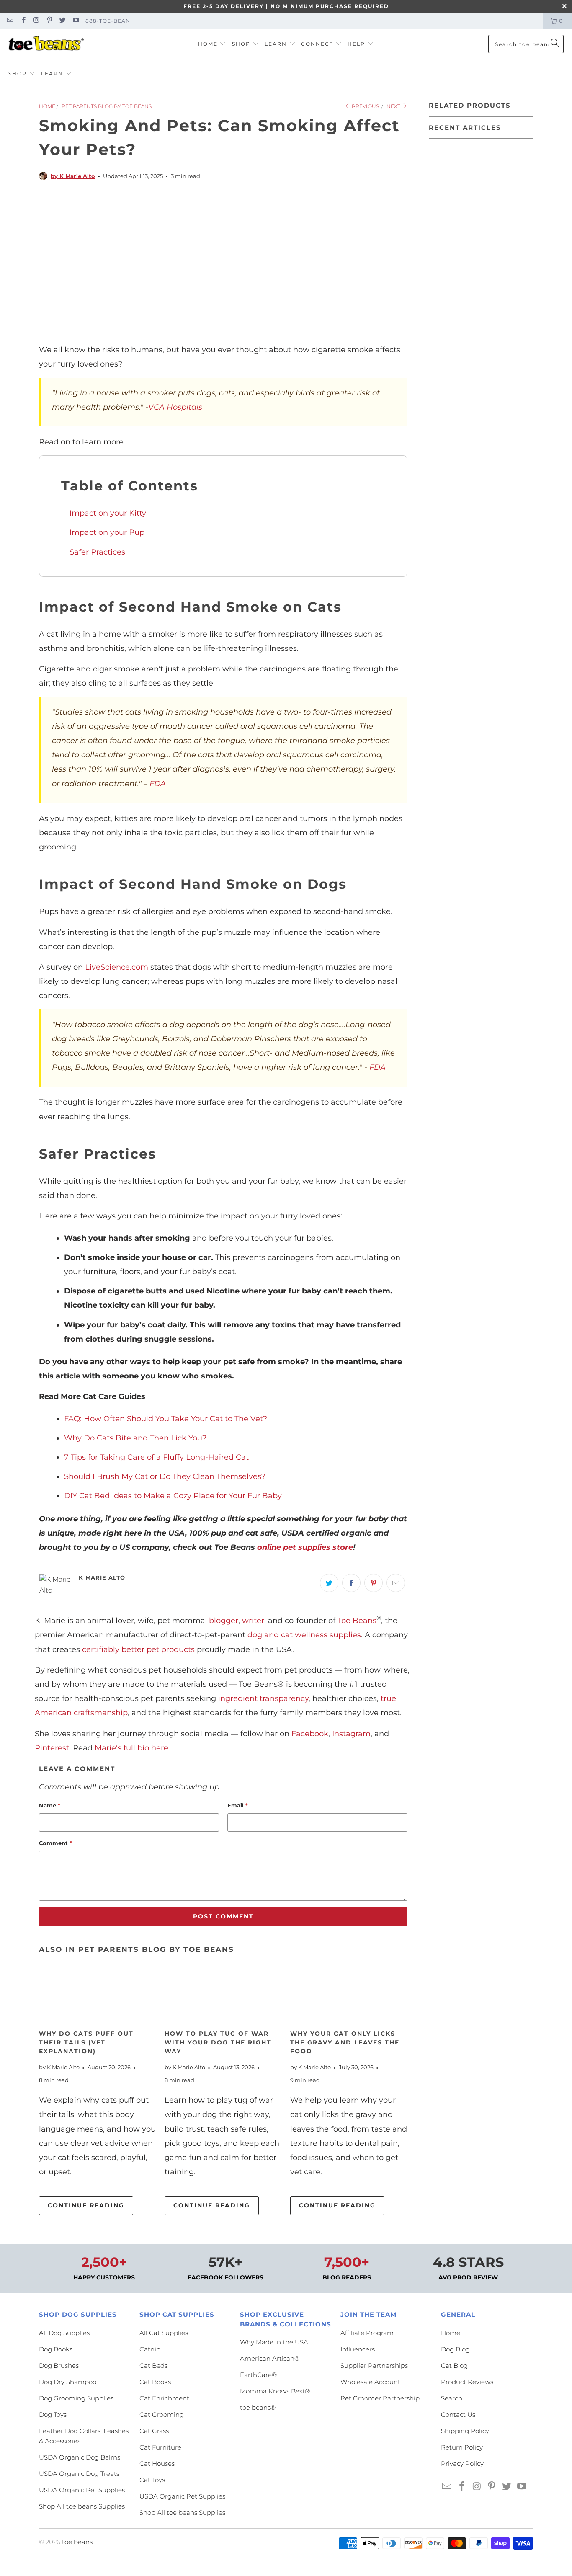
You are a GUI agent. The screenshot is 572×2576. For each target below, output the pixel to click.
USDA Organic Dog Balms (80, 2457)
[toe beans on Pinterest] (49, 21)
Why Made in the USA (274, 2342)
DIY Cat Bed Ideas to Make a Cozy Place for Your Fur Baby (173, 1496)
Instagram (351, 1734)
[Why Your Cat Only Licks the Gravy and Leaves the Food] (349, 1995)
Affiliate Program (367, 2333)
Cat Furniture (160, 2447)
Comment (55, 1843)
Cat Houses (157, 2464)
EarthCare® (258, 2375)
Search (452, 2398)
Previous (365, 106)
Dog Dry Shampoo (68, 2382)
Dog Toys (53, 2415)
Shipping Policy (465, 2431)
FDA (158, 784)
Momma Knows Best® (275, 2391)
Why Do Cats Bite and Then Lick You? (135, 1438)
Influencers (358, 2349)
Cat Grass (154, 2431)
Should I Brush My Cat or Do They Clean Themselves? (165, 1476)
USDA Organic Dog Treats (79, 2474)
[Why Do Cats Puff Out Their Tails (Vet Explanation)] (98, 1995)
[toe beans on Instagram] (36, 21)
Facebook (310, 1734)
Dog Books (56, 2349)
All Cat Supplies (164, 2333)
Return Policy (462, 2447)
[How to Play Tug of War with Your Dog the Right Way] (223, 1995)
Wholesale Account (370, 2382)
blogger (224, 1621)
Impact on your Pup (107, 532)
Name (50, 1805)
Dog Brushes (59, 2366)
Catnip (150, 2349)
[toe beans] (46, 44)
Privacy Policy (462, 2464)
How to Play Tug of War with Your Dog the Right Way (218, 2042)
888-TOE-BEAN (108, 21)
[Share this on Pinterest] (374, 1583)
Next (394, 106)
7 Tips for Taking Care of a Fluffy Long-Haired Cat (156, 1457)
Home (451, 2333)
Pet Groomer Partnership (380, 2398)
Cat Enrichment (164, 2398)
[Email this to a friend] (396, 1583)
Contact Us (458, 2415)
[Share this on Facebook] (351, 1583)
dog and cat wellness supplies (304, 1635)
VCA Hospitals (175, 407)
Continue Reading (86, 2205)
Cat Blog (454, 2366)
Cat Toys (152, 2480)
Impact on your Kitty (108, 513)
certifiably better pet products (138, 1649)
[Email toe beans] (10, 21)
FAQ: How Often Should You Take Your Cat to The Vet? (166, 1419)
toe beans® (258, 2407)
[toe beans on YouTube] (75, 21)
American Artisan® (270, 2358)
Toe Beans (357, 1621)
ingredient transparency (263, 1698)
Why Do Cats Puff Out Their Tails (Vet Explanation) (86, 2042)
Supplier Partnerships (374, 2366)
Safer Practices (97, 552)
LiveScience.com (117, 967)
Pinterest (52, 1748)
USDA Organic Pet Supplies (82, 2490)
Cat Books (155, 2382)
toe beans (77, 2542)
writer (253, 1621)
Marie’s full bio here (131, 1748)
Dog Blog (455, 2349)
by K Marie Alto (73, 176)
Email (238, 1805)
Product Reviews (467, 2382)
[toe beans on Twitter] (62, 21)
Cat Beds (153, 2366)
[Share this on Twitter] (329, 1583)
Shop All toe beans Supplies (82, 2506)
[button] (212, 44)
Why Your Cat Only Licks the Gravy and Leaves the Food (345, 2042)
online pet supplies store (305, 1547)
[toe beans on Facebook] (23, 21)
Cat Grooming (162, 2415)
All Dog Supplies (64, 2333)
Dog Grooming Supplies (76, 2398)
